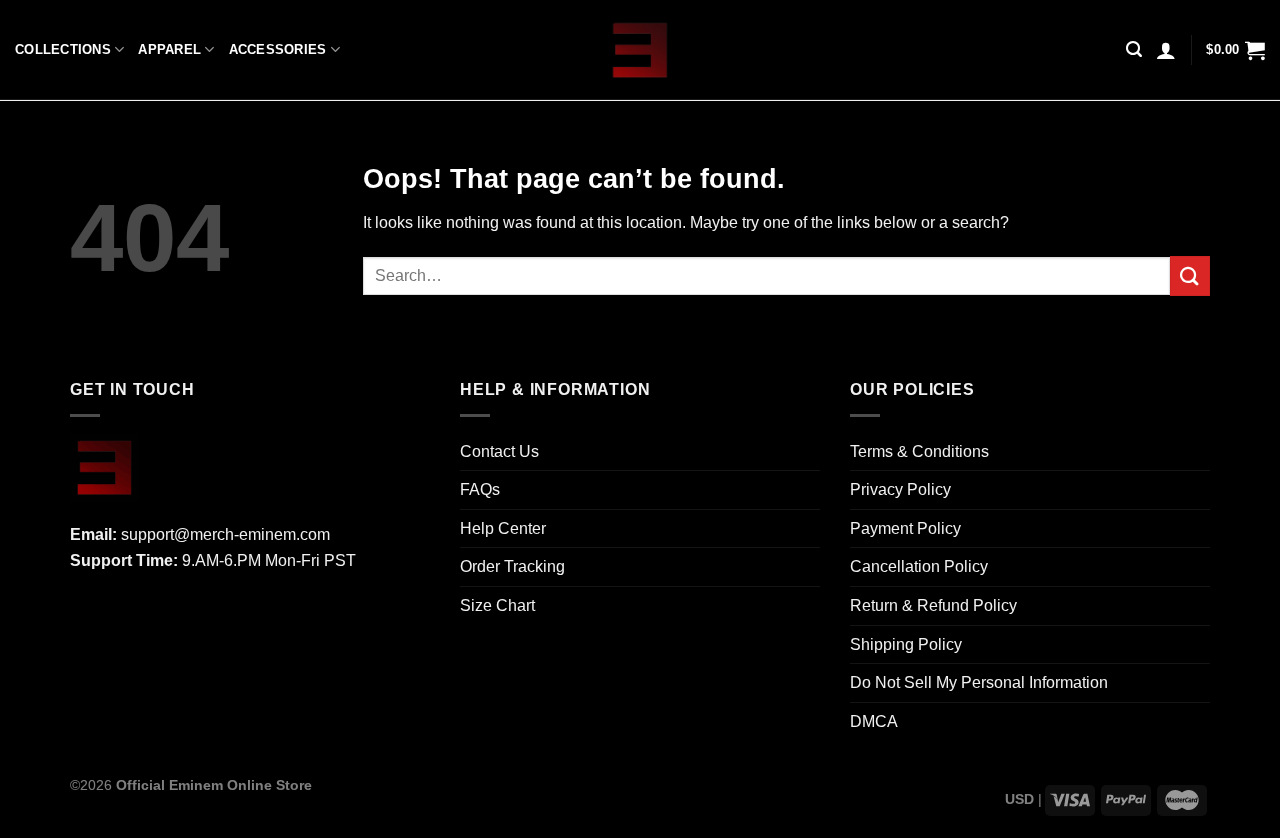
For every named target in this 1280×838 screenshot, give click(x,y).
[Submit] (1190, 275)
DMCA (874, 721)
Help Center (503, 528)
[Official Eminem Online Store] (640, 50)
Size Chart (497, 605)
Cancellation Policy (919, 566)
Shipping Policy (906, 644)
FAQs (480, 489)
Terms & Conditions (919, 451)
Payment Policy (905, 528)
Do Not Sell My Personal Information (979, 682)
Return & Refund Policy (933, 605)
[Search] (1134, 49)
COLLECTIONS (63, 49)
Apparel (169, 49)
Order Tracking (512, 566)
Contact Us (499, 451)
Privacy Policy (900, 489)
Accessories (278, 49)
